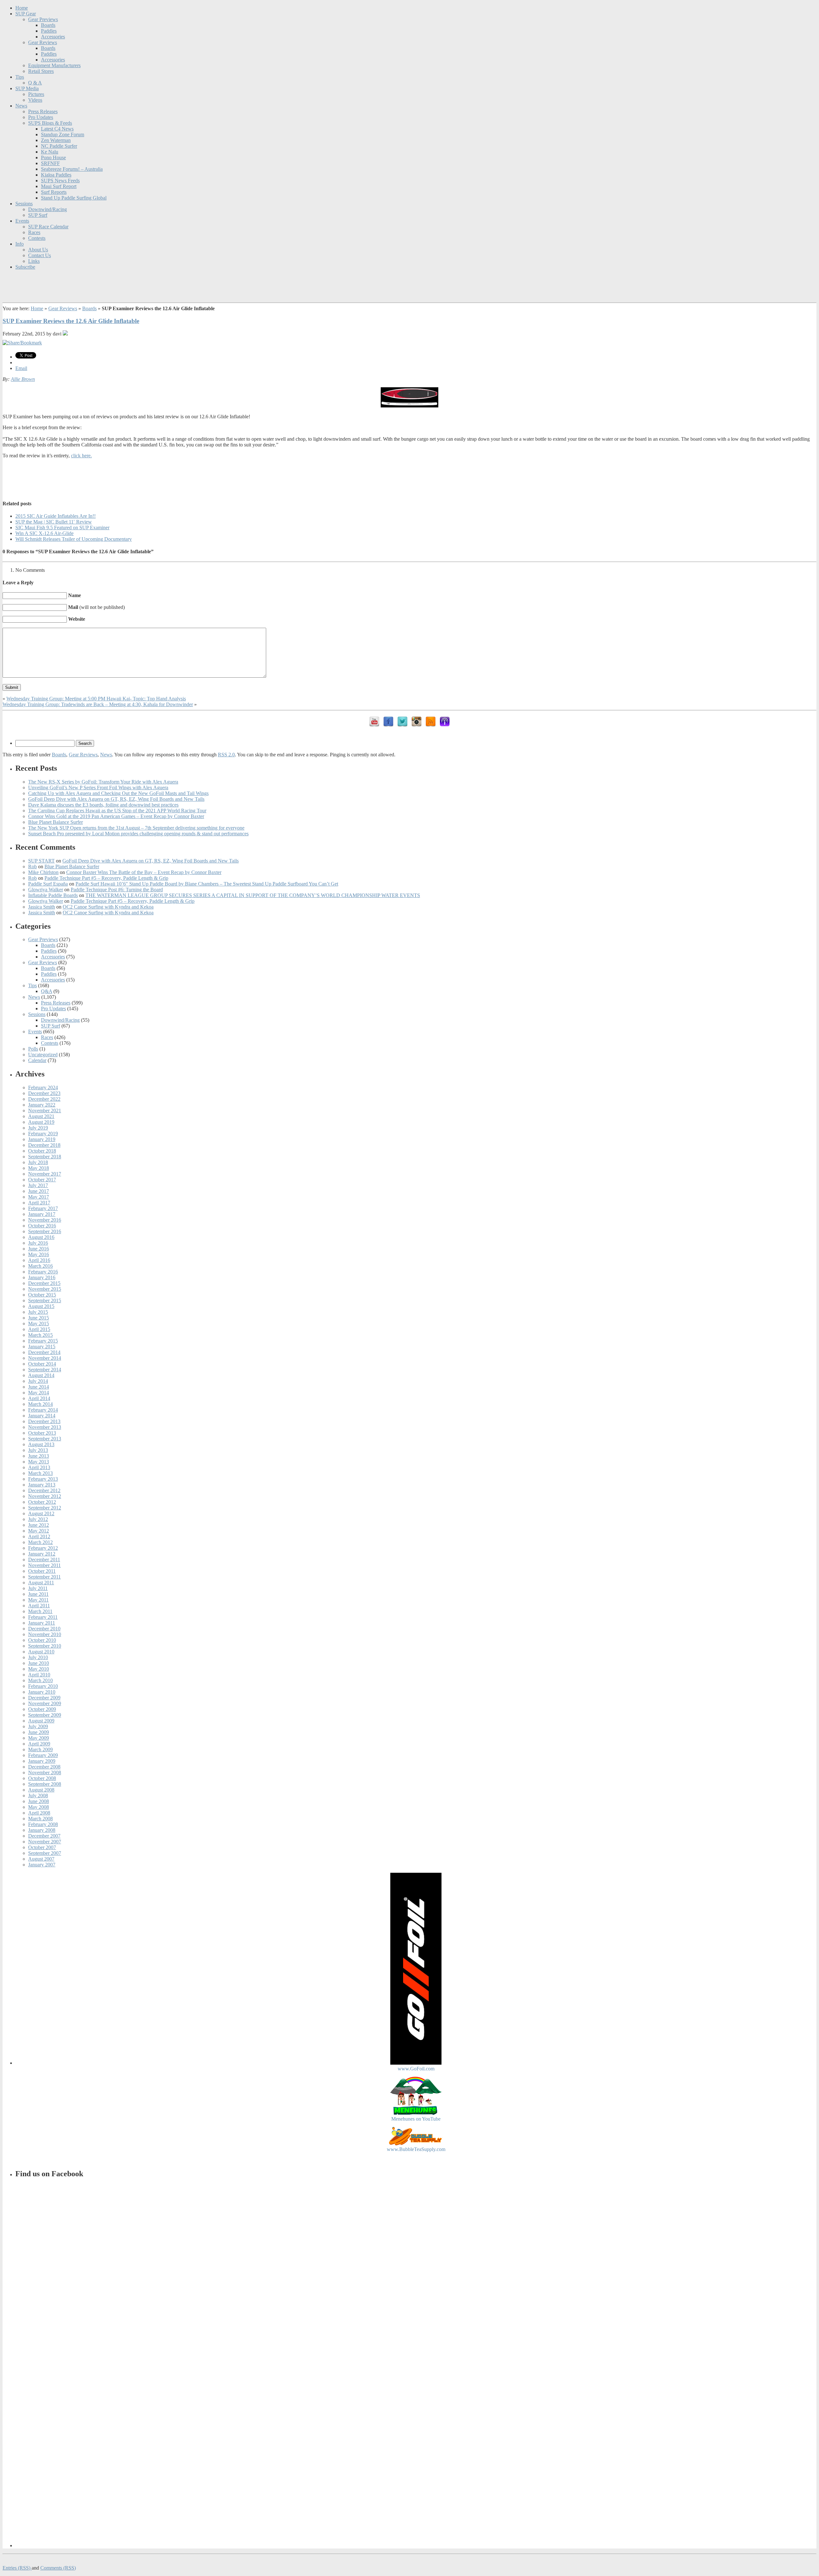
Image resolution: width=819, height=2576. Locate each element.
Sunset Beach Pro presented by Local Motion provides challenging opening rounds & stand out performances (138, 834)
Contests (37, 238)
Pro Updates (41, 117)
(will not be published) (96, 607)
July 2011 (38, 1588)
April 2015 (39, 1329)
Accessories (53, 37)
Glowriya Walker (46, 890)
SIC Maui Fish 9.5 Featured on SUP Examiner (62, 528)
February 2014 (43, 1410)
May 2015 (39, 1323)
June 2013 (39, 1456)
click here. (81, 456)
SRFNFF (50, 163)
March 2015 (40, 1335)
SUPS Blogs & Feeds (50, 123)
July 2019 (38, 1128)
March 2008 (40, 1819)
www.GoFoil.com (416, 2069)
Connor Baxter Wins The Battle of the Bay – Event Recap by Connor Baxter (144, 872)
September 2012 (45, 1508)
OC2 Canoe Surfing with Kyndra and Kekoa (108, 907)
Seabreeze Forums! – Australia (72, 169)
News (21, 106)
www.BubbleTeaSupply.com (416, 2149)
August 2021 (41, 1116)
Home (22, 8)
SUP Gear (26, 14)
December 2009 (44, 1698)
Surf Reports (54, 192)
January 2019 (42, 1139)
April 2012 (39, 1536)
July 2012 (38, 1519)
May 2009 (39, 1738)
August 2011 (41, 1583)
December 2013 (44, 1421)
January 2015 (42, 1347)
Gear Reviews (43, 42)
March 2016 (40, 1266)
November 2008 (45, 1772)
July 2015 (38, 1312)
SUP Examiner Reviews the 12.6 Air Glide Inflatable (71, 321)
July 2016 (38, 1243)
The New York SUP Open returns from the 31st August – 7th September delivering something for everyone (136, 828)
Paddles (49, 31)
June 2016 (39, 1249)
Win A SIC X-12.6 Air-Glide (44, 533)
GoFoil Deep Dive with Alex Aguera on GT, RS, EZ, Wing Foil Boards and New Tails (116, 799)
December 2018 (44, 1145)
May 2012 (39, 1531)
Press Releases (43, 111)
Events (22, 221)
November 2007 (45, 1842)
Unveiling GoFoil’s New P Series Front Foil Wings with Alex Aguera (98, 788)
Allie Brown (23, 379)
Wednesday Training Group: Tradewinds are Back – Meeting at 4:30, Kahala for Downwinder (98, 704)
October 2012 (42, 1502)
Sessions (24, 204)
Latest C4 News (57, 129)
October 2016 (42, 1226)
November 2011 (44, 1565)
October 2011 (42, 1571)
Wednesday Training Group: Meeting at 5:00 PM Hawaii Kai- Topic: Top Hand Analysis (96, 699)
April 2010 (39, 1675)
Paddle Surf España (48, 884)
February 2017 (43, 1208)
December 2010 (44, 1629)
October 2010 (42, 1640)
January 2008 (42, 1830)
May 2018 (39, 1168)
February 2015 (43, 1341)
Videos (35, 100)
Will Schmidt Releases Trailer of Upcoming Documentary (74, 539)
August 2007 (41, 1859)
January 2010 (42, 1692)
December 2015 (44, 1283)
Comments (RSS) (58, 2568)
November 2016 (45, 1220)
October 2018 (42, 1151)
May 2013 (39, 1462)
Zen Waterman (56, 140)
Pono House (53, 158)
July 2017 (38, 1185)
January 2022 (42, 1105)
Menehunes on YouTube (416, 2119)
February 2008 (43, 1824)
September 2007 (45, 1853)
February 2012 (43, 1548)
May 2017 (39, 1197)
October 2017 (42, 1180)
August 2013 (41, 1444)
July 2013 (38, 1450)
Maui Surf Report (59, 186)
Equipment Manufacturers (54, 65)
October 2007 (42, 1847)
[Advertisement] (409, 478)
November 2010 (45, 1634)
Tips (20, 77)
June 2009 (39, 1732)
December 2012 (44, 1490)
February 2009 (43, 1755)
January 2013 (42, 1485)
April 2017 (39, 1203)
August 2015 (41, 1306)
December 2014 (44, 1352)
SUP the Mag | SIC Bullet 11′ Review (54, 522)
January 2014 (42, 1416)
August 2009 (41, 1721)
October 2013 (42, 1433)
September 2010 (45, 1646)
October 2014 (42, 1364)
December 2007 (44, 1836)
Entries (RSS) (17, 2568)
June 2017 (39, 1191)
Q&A (47, 991)
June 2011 (38, 1594)
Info (20, 244)
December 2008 (44, 1767)
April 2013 (39, 1467)
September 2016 (45, 1231)
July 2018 (38, 1162)
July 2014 (38, 1381)
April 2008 (39, 1813)
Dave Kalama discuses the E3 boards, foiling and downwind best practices (103, 805)
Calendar (37, 1060)
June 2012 (39, 1525)
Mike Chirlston (43, 872)
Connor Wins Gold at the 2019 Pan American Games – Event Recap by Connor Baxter (116, 816)
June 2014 (39, 1387)
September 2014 (45, 1370)
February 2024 (43, 1087)
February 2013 (43, 1479)
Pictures (36, 94)
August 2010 (41, 1652)
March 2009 (40, 1749)
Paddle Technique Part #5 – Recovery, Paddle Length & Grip (106, 878)
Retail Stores (41, 71)
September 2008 (45, 1784)
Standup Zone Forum (63, 134)
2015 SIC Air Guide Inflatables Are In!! (56, 516)
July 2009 (38, 1726)
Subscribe (25, 267)
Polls (33, 1049)
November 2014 (45, 1358)
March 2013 (40, 1473)
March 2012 (40, 1542)
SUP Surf (38, 215)
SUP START (41, 861)
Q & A (35, 83)
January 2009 (42, 1761)
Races (34, 232)
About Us (38, 250)
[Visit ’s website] (65, 334)
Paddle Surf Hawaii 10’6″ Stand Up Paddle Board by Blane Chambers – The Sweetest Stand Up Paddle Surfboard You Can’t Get (207, 884)
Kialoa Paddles (56, 175)
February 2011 (43, 1617)
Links (34, 261)
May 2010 (39, 1669)
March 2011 (40, 1611)
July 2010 (38, 1657)
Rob (32, 867)
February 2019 (43, 1134)
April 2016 (39, 1260)
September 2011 (44, 1577)
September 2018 (45, 1157)
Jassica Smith (42, 907)
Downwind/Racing (48, 209)
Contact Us (40, 255)
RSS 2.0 (226, 755)
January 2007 (42, 1865)
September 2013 (45, 1439)
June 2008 (39, 1801)
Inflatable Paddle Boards (53, 895)
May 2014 (39, 1393)
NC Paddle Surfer (59, 146)
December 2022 (44, 1099)
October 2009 (42, 1709)
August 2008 (41, 1790)
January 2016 (42, 1277)
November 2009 (45, 1703)
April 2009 (39, 1744)
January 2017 (42, 1214)
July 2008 (38, 1796)
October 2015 (42, 1295)
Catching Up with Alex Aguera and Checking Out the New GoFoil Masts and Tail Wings (118, 793)
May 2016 (39, 1254)
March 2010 (40, 1680)
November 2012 (45, 1496)
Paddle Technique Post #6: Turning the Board (117, 890)
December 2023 (44, 1093)
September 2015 (45, 1300)
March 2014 (40, 1404)
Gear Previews (43, 19)
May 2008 (39, 1807)
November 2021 (45, 1111)
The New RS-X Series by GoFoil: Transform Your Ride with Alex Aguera (103, 782)
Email (21, 368)
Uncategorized (43, 1055)
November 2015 (45, 1289)
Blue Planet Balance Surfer (56, 822)
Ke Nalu (50, 152)
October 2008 (42, 1778)
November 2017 (45, 1174)
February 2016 (43, 1272)
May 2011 (38, 1600)
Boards (48, 25)
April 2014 (39, 1398)
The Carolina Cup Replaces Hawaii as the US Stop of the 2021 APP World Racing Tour (117, 811)
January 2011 (42, 1623)
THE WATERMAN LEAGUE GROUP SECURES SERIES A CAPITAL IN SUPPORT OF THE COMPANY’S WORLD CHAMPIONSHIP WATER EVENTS (253, 895)
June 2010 (39, 1663)
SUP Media (27, 88)
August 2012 (41, 1513)
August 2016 (41, 1237)
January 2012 (42, 1554)
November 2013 (45, 1427)
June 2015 (39, 1318)
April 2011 (39, 1606)
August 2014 (41, 1375)
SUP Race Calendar (48, 227)
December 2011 (44, 1560)
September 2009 (45, 1715)
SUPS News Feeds (60, 181)
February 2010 (43, 1686)
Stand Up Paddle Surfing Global (74, 198)
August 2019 (41, 1122)
